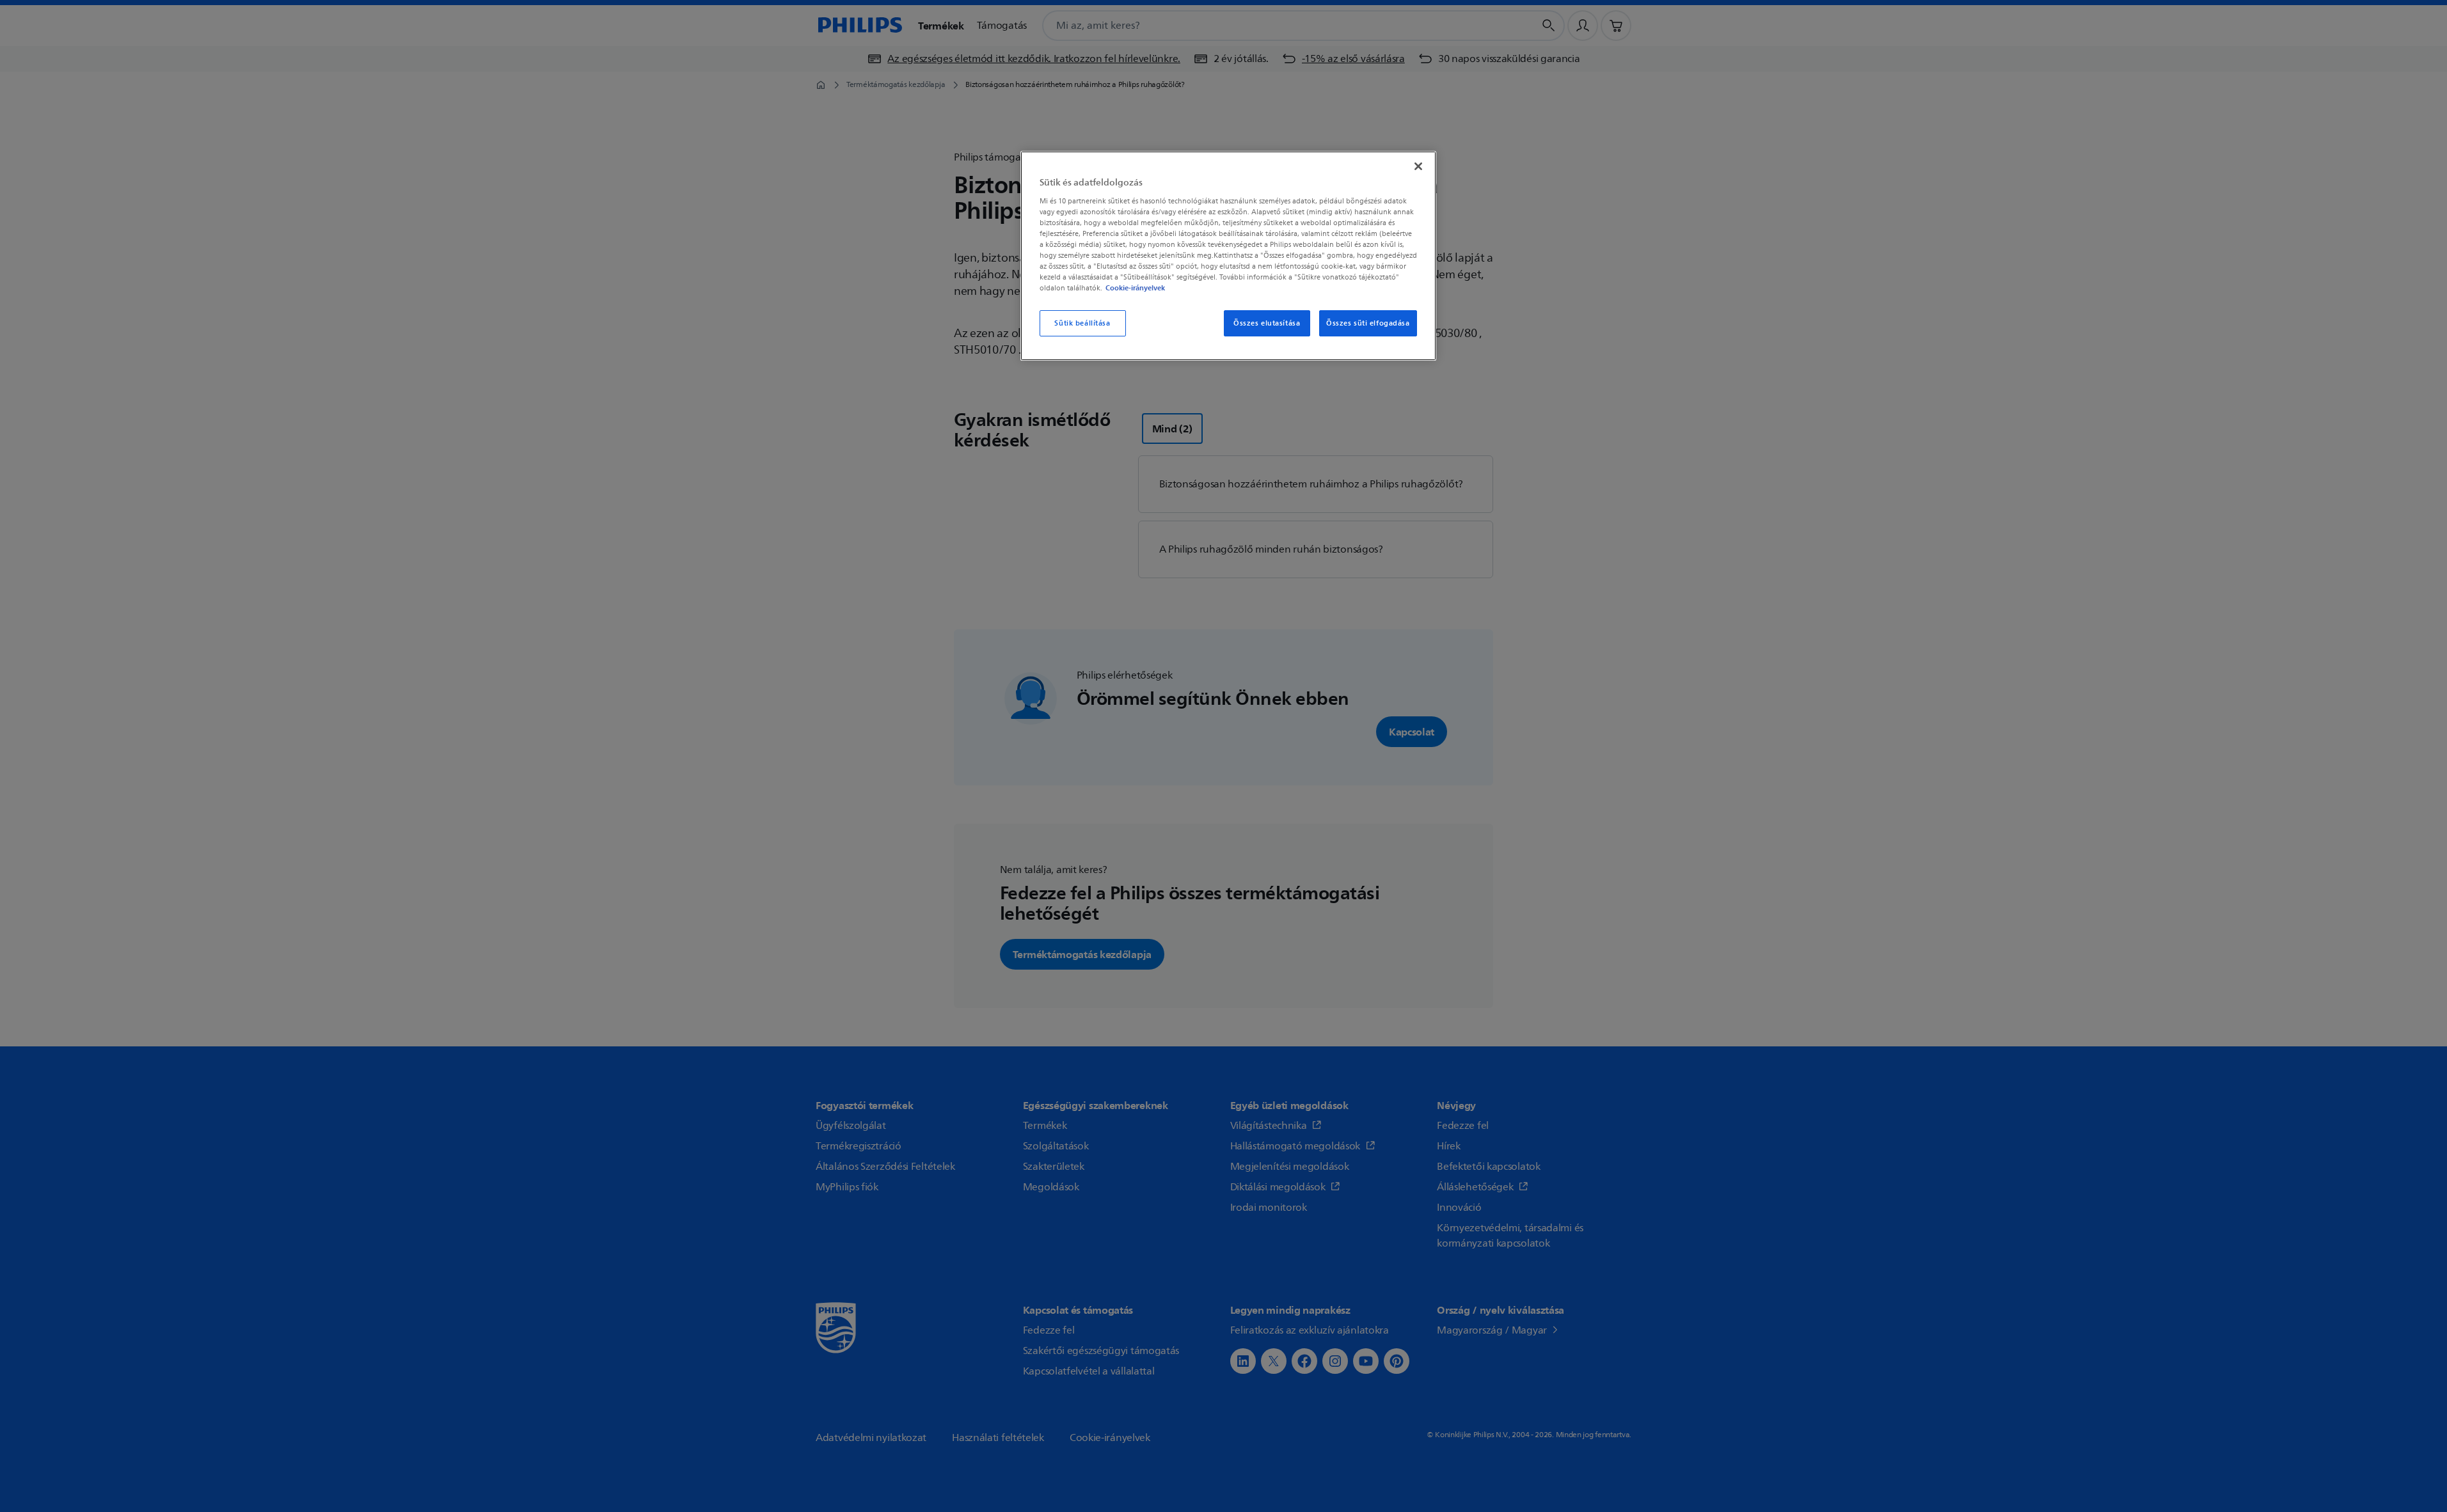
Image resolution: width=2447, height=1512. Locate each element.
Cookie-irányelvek (1135, 288)
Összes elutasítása (1267, 323)
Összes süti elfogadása (1368, 323)
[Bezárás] (1418, 166)
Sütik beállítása (1082, 323)
